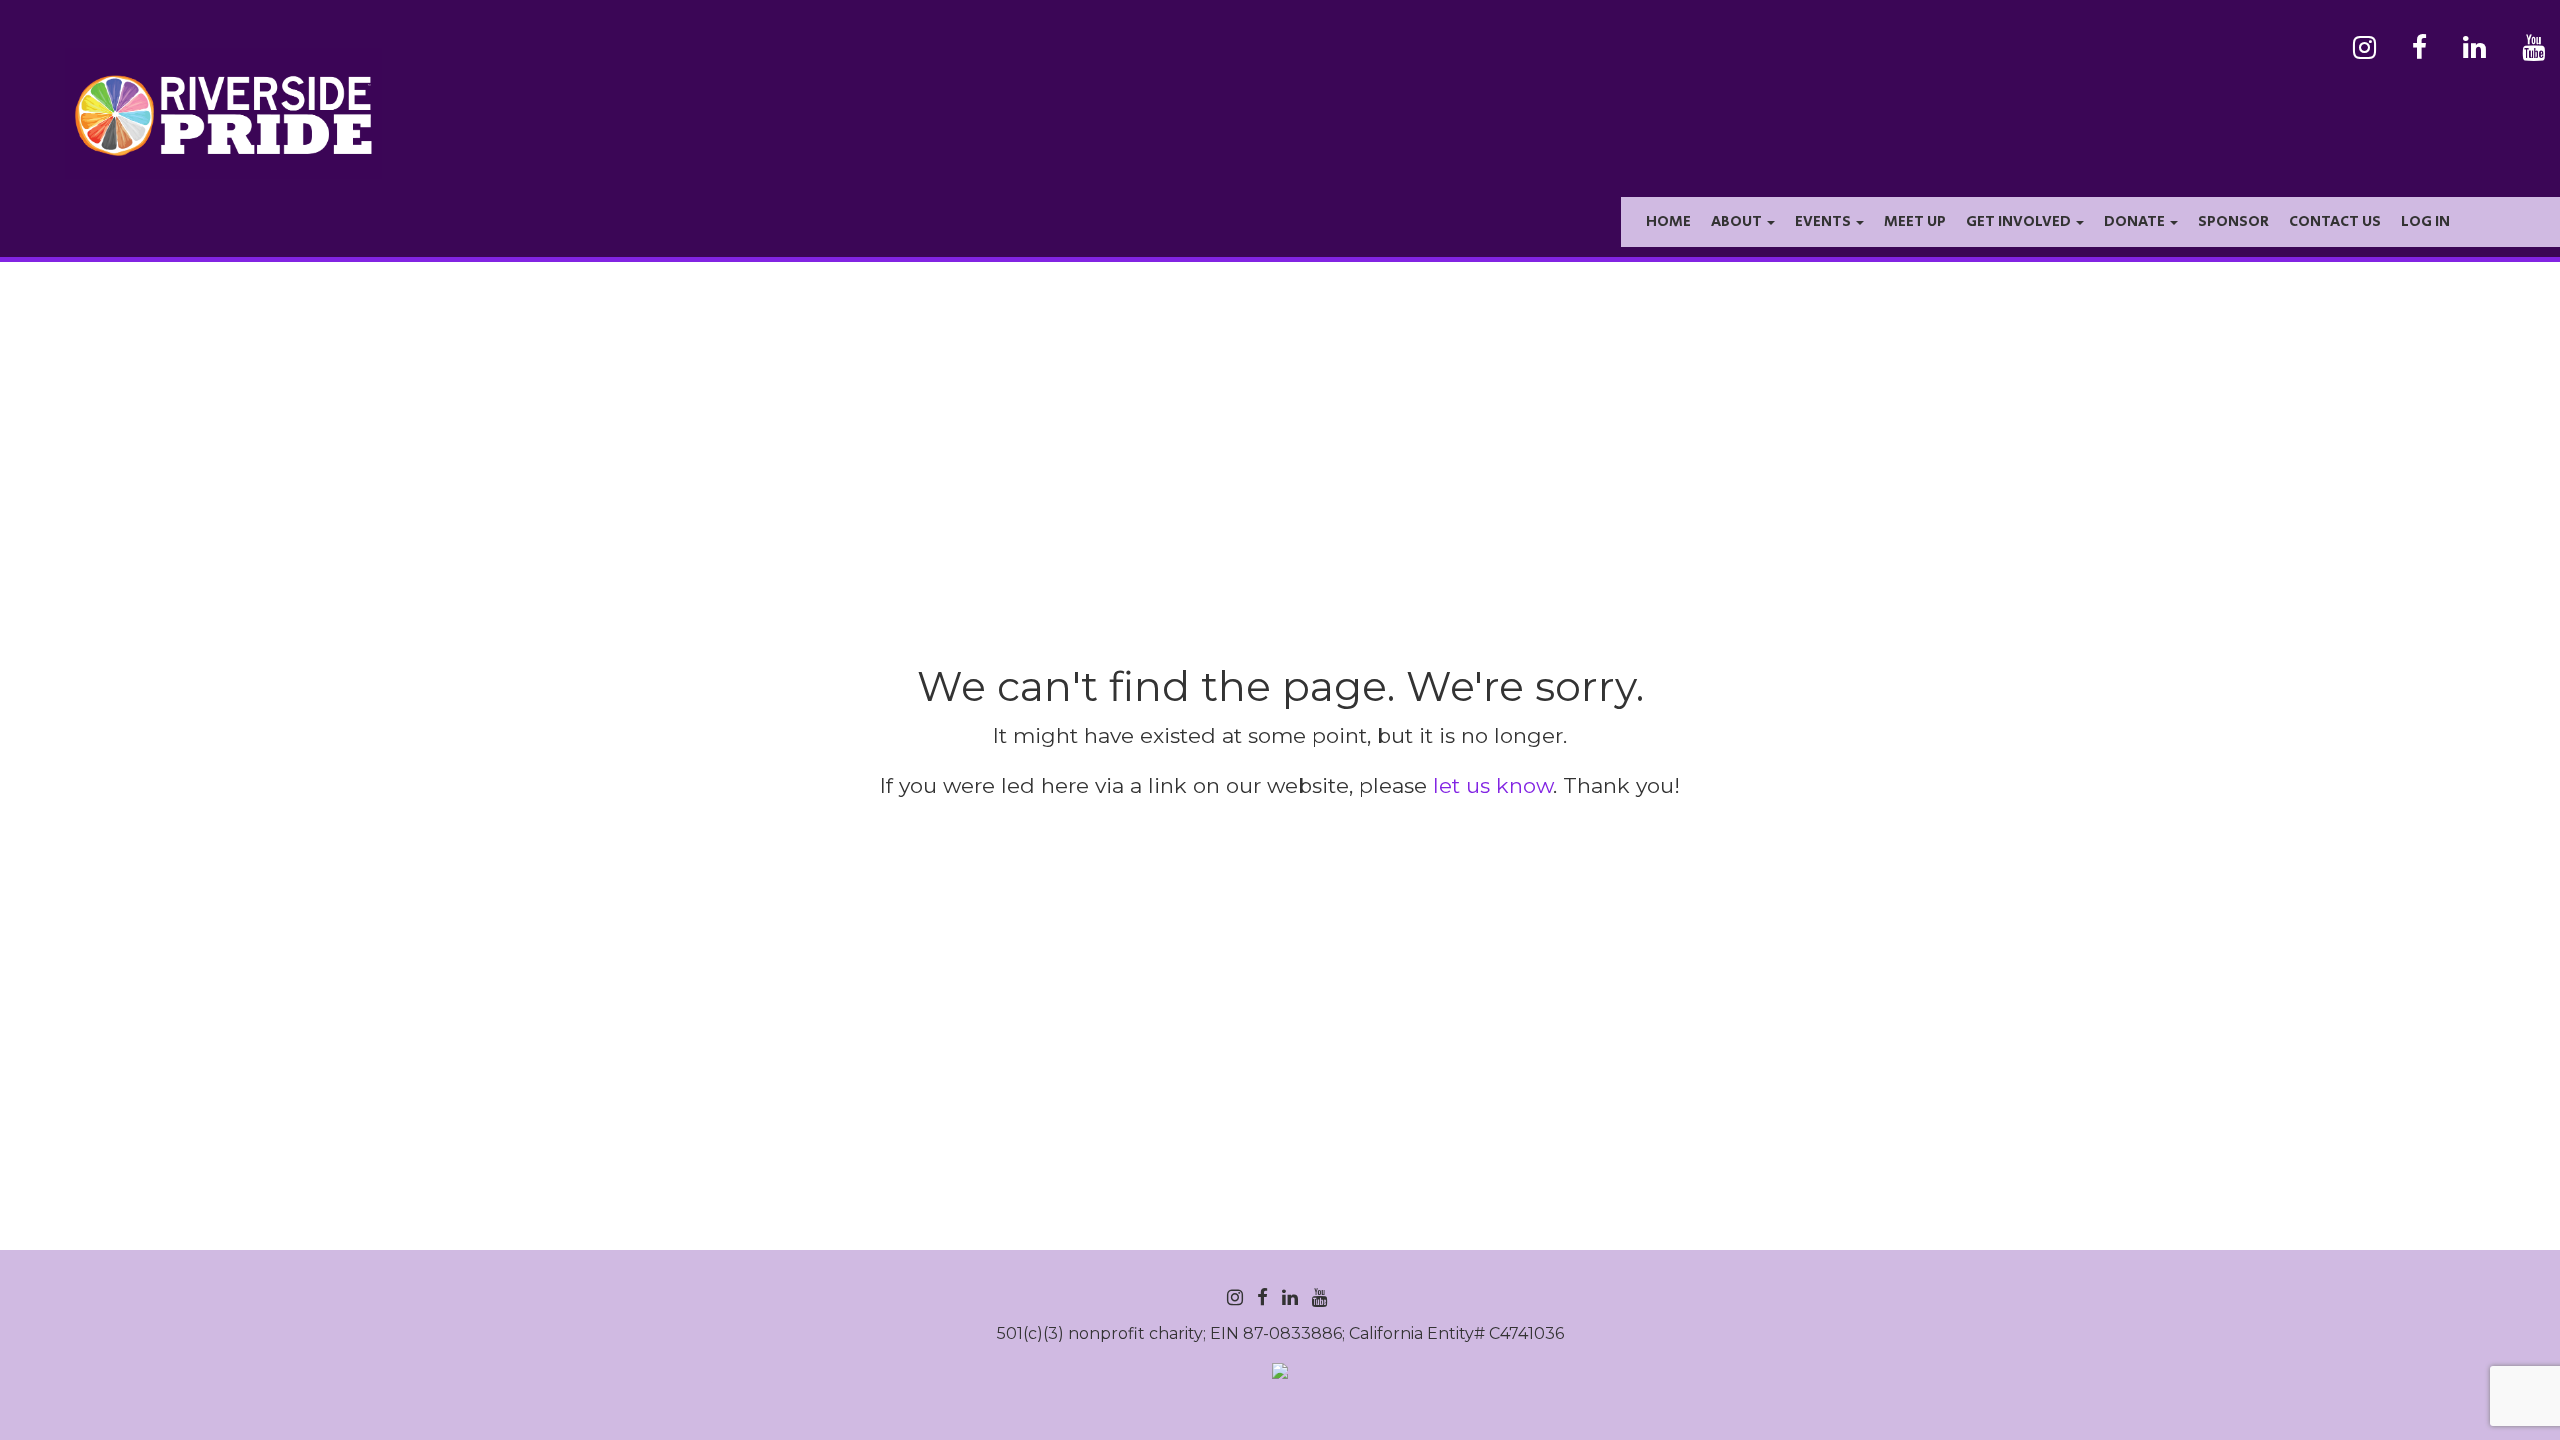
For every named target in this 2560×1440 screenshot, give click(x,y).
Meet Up (1915, 221)
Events (1824, 221)
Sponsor (2233, 221)
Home (1668, 221)
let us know (1493, 785)
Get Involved (2020, 221)
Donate (2136, 221)
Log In (2425, 221)
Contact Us (2335, 221)
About (1738, 221)
